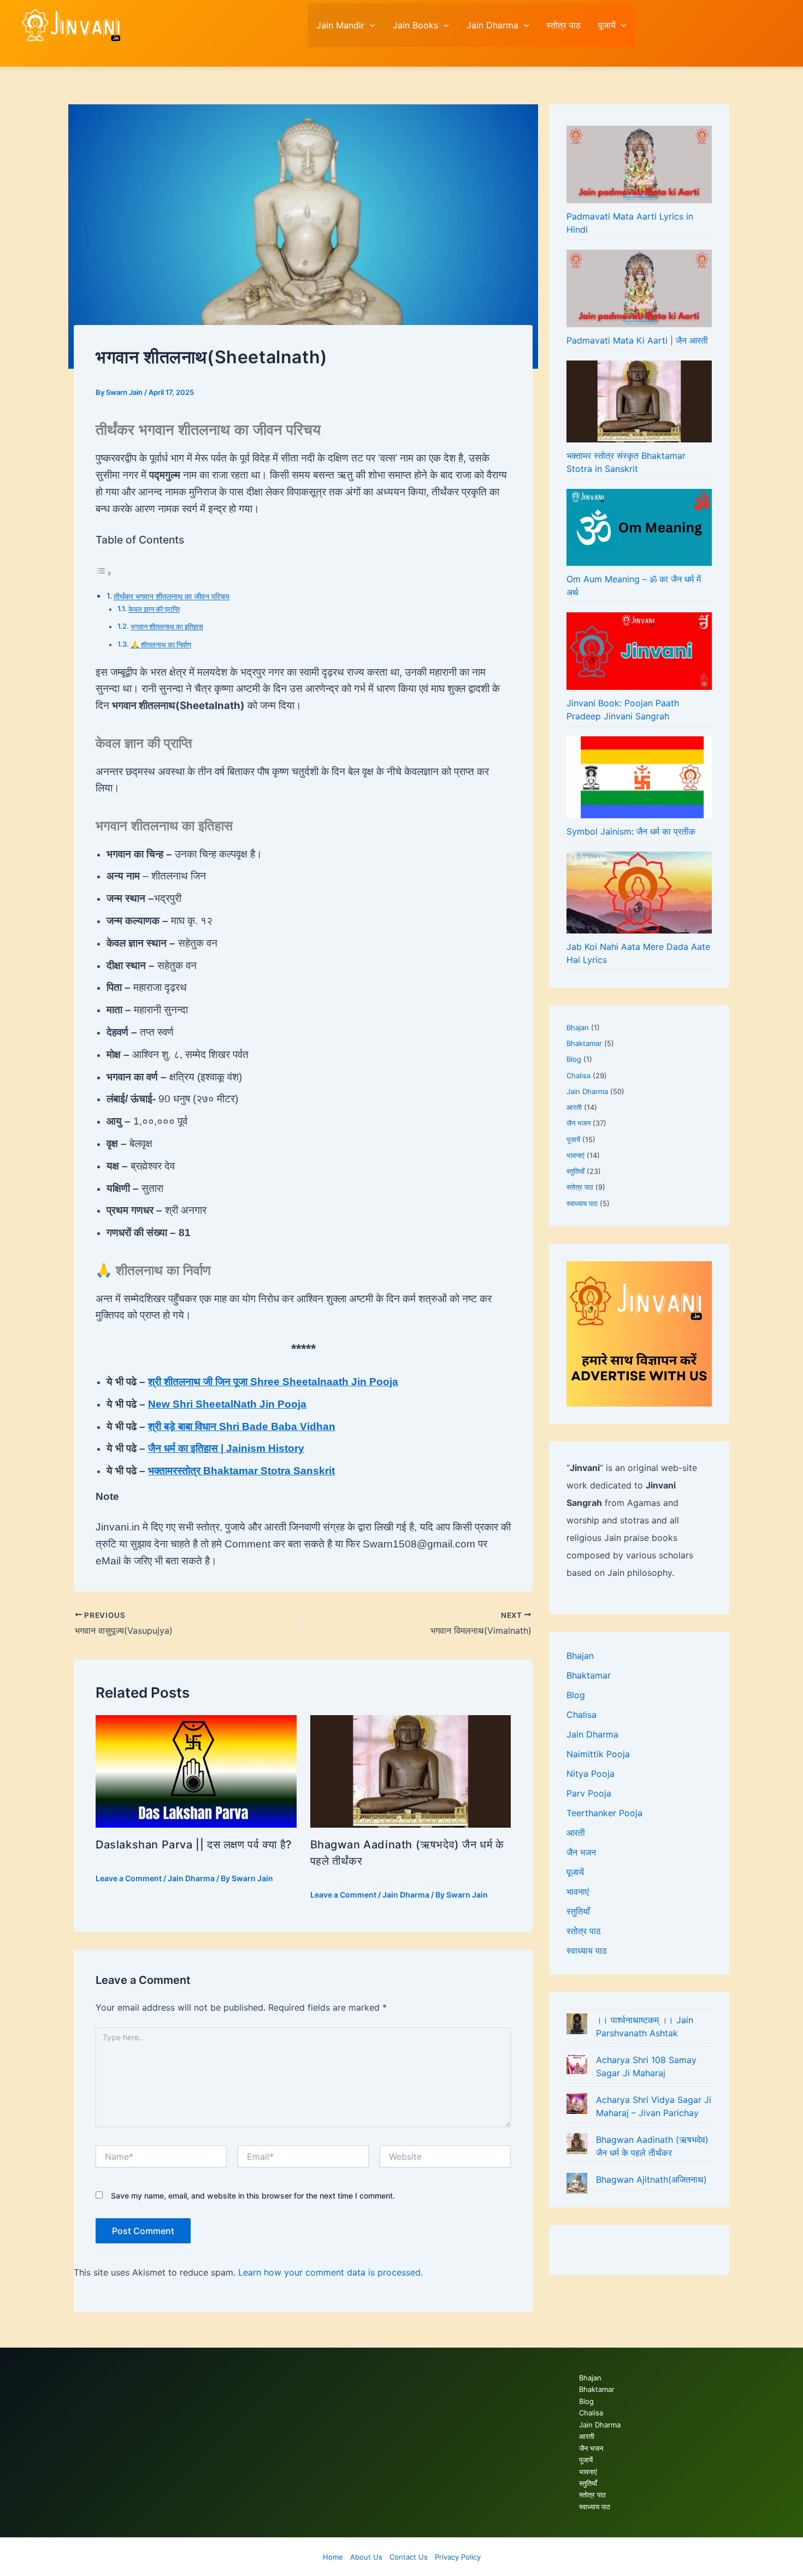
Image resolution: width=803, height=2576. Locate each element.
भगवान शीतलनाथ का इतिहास (167, 627)
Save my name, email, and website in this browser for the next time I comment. (253, 2196)
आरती (574, 1107)
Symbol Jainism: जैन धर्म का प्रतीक (631, 831)
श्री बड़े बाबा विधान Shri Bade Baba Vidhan (242, 1426)
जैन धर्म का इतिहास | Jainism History (226, 1448)
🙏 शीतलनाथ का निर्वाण (161, 645)
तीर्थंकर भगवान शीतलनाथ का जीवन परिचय (172, 596)
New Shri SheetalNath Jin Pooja (227, 1404)
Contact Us (409, 2557)
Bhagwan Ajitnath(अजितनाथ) (651, 2179)
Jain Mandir (340, 25)
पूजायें (607, 25)
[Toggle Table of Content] (104, 573)
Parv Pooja (589, 1793)
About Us (366, 2557)
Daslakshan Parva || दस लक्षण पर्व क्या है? (194, 1845)
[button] (370, 25)
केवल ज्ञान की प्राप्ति (154, 609)
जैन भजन (578, 1123)
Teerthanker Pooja (604, 1813)
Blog (574, 1059)
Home (333, 2557)
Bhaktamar (584, 1043)
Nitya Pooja (591, 1774)
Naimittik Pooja (598, 1754)
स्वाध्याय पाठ (582, 1203)
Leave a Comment (129, 1878)
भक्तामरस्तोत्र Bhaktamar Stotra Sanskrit (241, 1471)
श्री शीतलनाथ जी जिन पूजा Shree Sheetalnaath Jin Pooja (273, 1382)
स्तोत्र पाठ (563, 25)
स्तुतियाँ (575, 1171)
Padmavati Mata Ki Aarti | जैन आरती (637, 340)
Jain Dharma (492, 25)
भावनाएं (575, 1155)
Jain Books (415, 25)
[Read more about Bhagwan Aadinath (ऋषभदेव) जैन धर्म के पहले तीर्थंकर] (411, 1770)
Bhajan (578, 1027)
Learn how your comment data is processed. (330, 2272)
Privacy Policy (458, 2557)
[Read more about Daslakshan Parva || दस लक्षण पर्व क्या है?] (196, 1770)
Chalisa (578, 1076)
